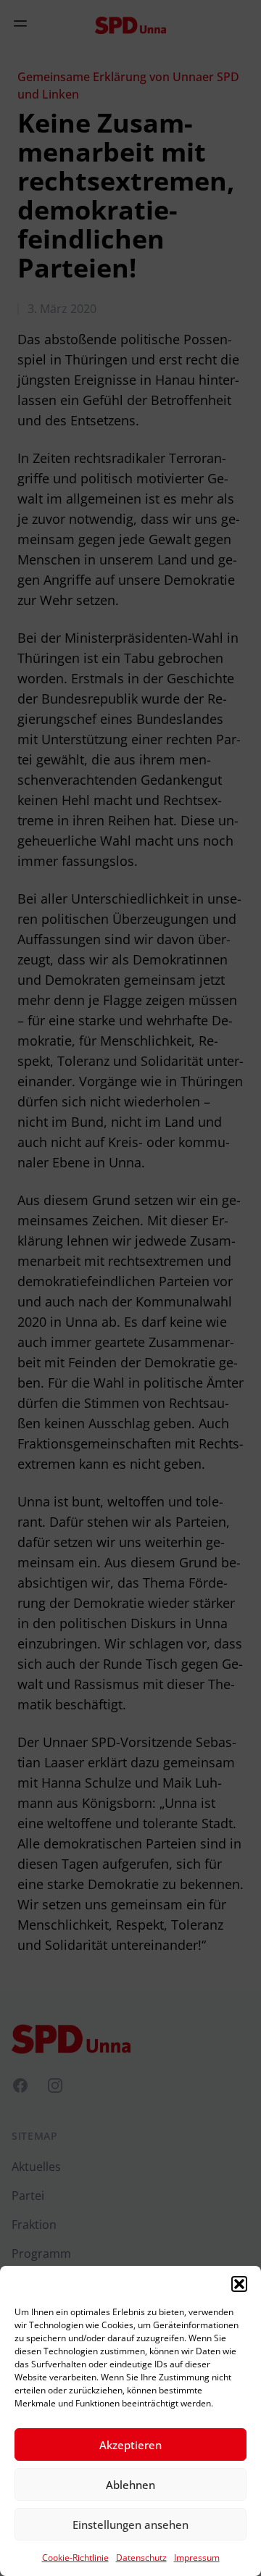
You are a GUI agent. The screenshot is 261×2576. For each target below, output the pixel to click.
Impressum (197, 2558)
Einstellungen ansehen (130, 2525)
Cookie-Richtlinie (75, 2558)
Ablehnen (130, 2485)
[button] (239, 2284)
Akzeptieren (130, 2445)
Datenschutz (141, 2558)
